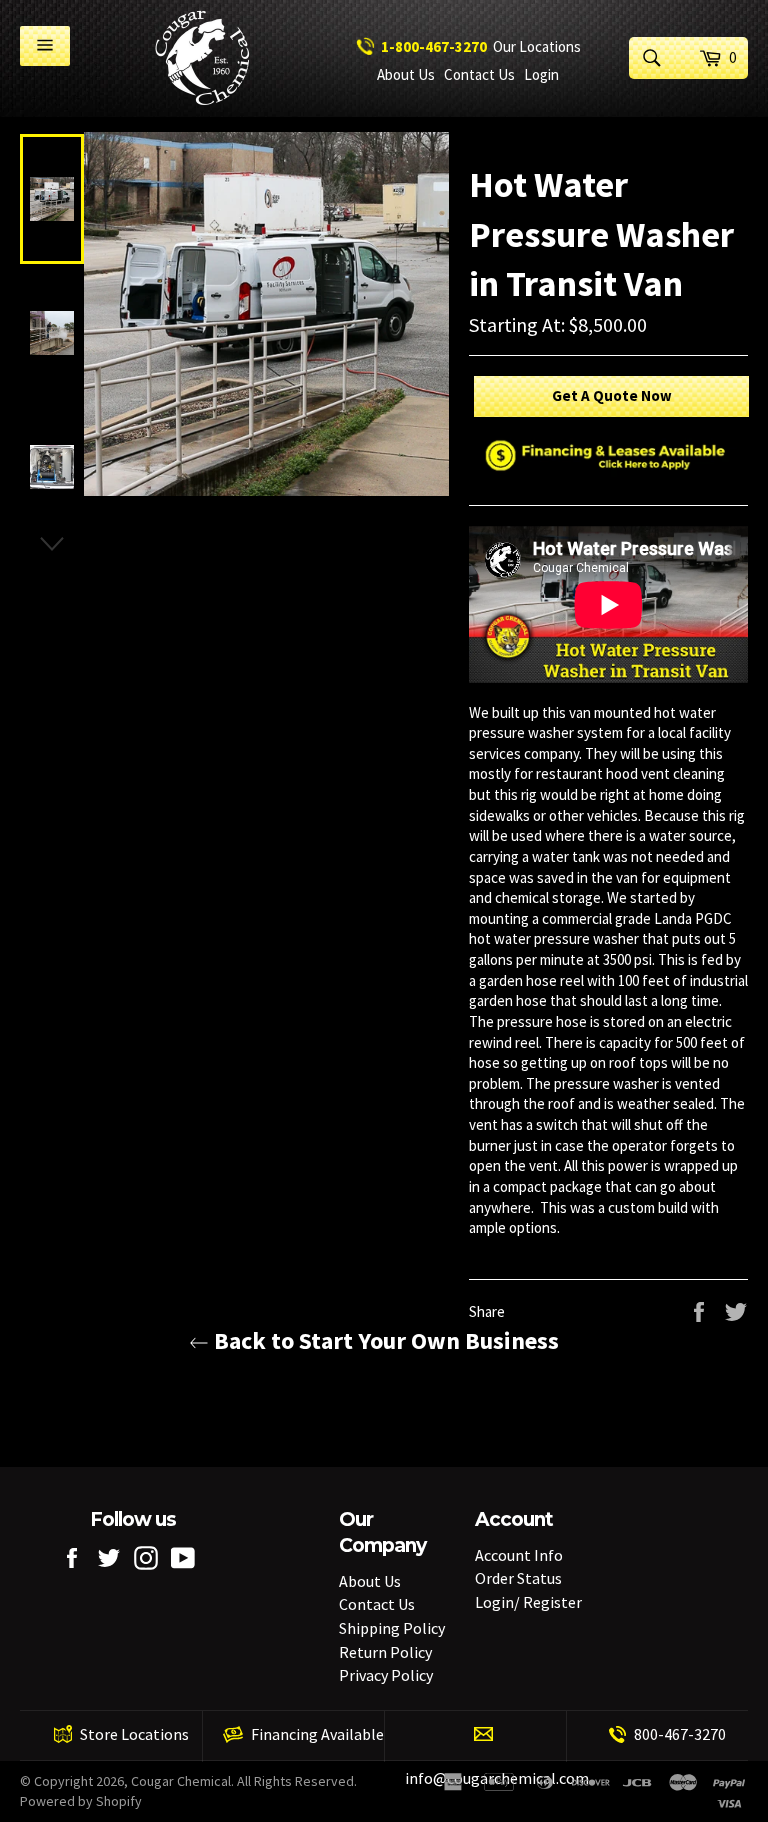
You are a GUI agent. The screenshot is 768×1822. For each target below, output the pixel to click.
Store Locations (134, 1734)
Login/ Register (528, 1602)
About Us (406, 74)
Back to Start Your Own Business (384, 1340)
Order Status (518, 1578)
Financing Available (317, 1734)
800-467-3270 (680, 1734)
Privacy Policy (386, 1675)
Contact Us (479, 74)
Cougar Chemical (181, 1781)
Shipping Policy (392, 1628)
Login (541, 74)
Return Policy (385, 1652)
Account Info (519, 1555)
